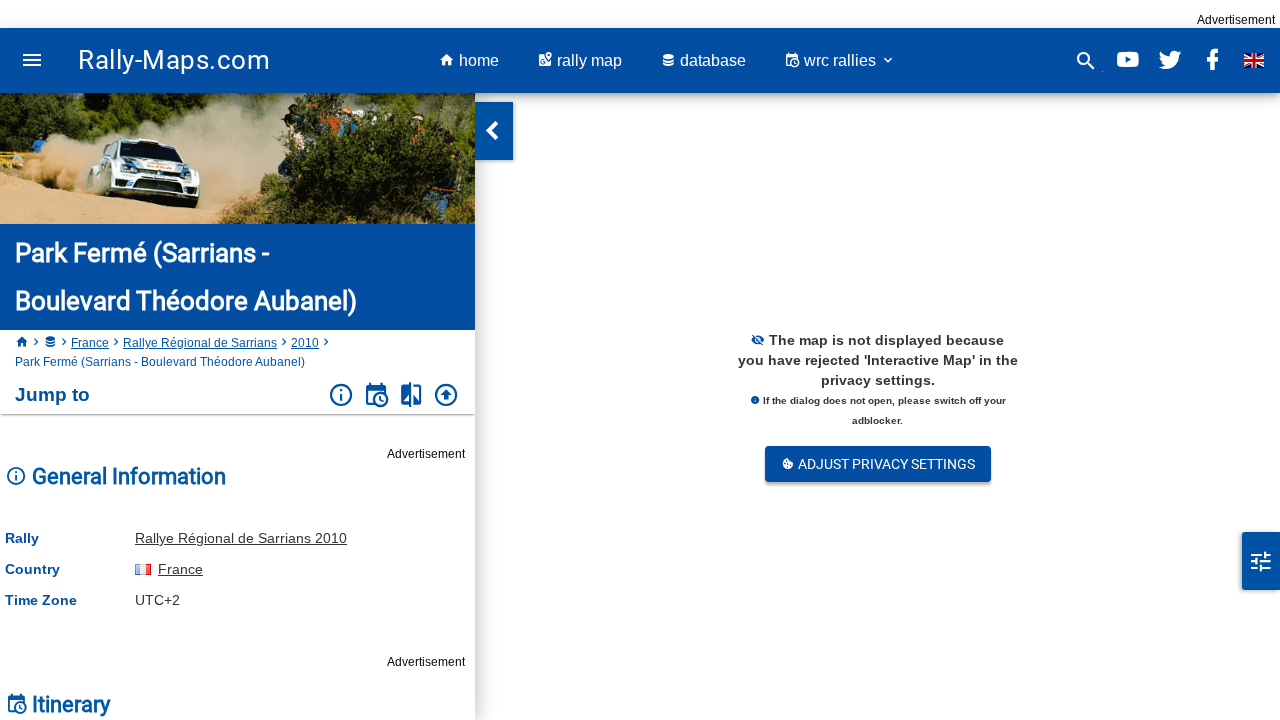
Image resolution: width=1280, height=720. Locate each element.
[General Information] (341, 395)
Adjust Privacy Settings (885, 464)
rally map (587, 60)
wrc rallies (840, 60)
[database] (50, 343)
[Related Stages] (411, 395)
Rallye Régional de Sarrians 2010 (241, 538)
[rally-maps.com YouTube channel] (1128, 60)
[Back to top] (446, 395)
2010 (305, 343)
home (477, 60)
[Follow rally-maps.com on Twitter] (1170, 60)
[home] (22, 343)
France (90, 343)
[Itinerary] (376, 395)
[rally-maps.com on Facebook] (1212, 60)
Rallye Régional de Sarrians (200, 343)
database (711, 60)
